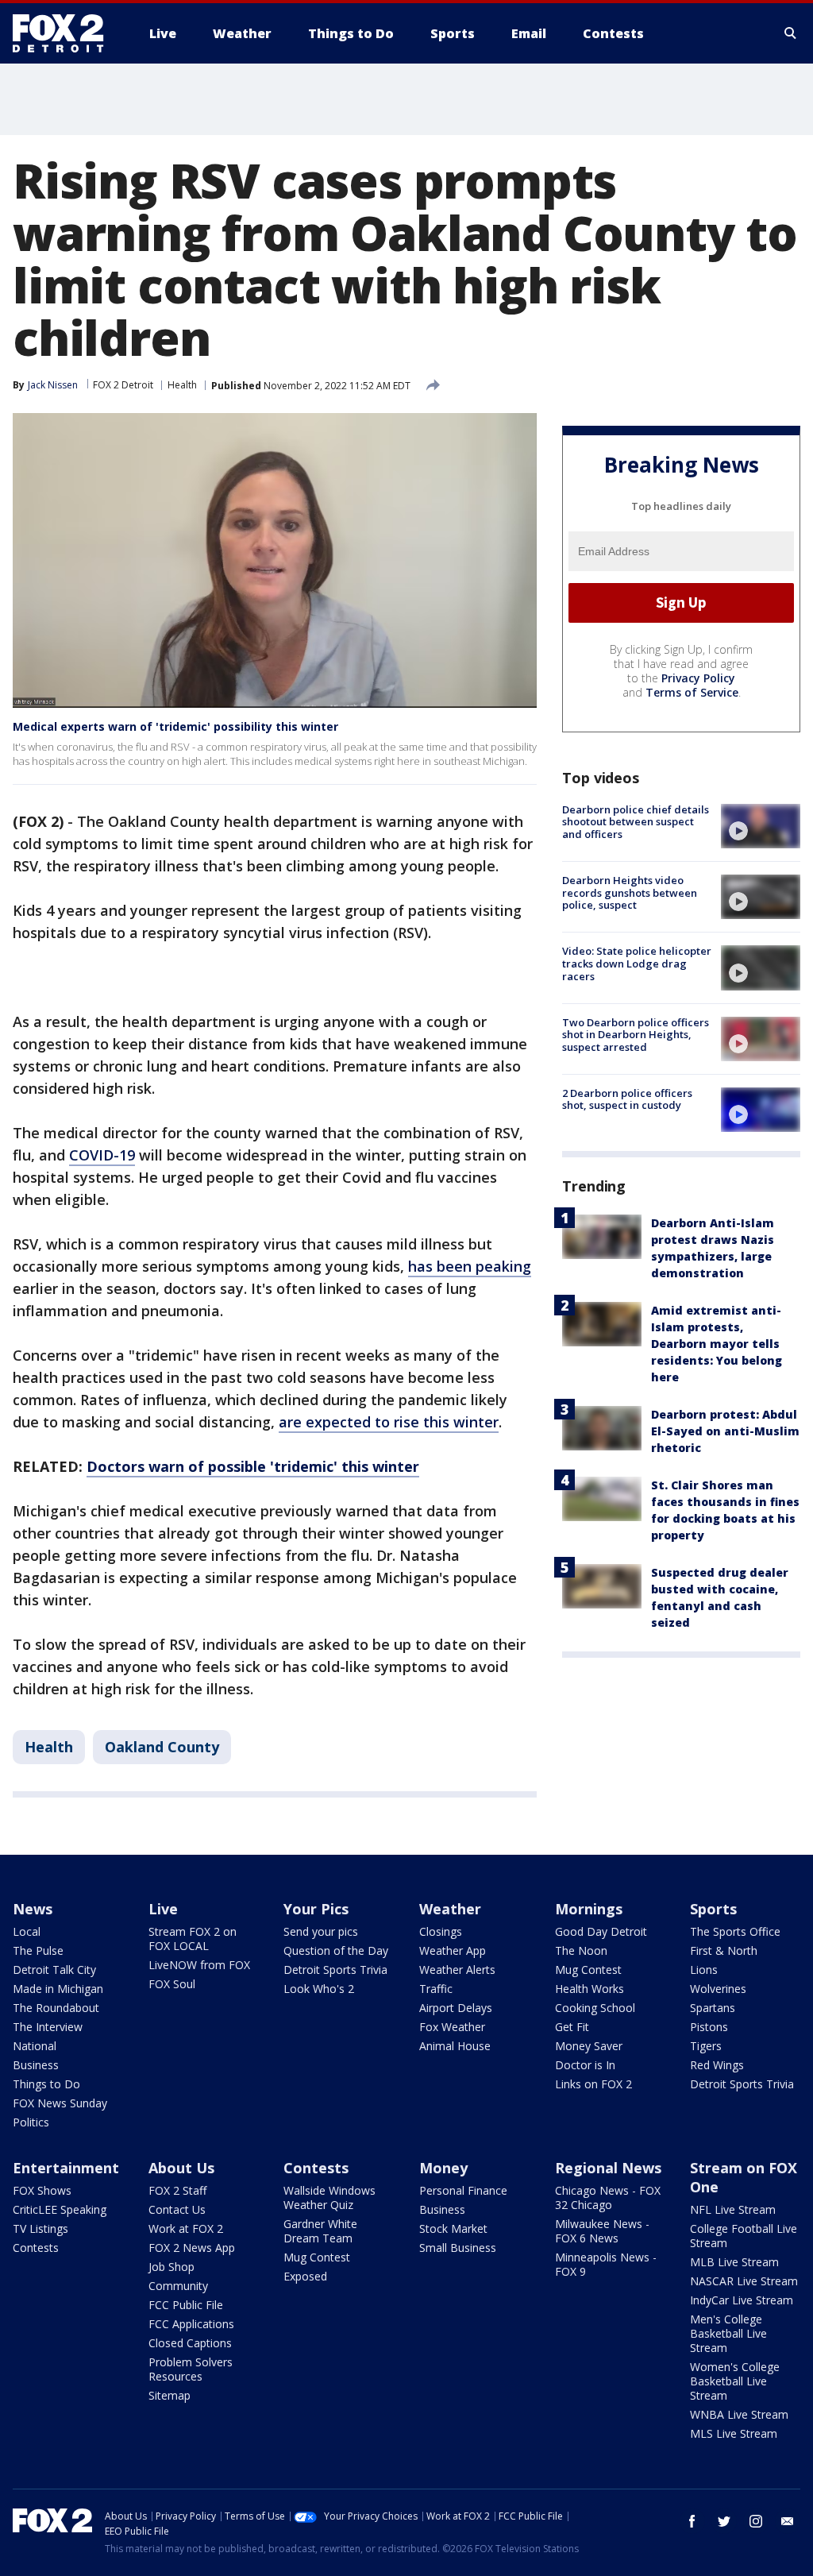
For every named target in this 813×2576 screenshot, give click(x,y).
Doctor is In (585, 2065)
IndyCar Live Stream (742, 2300)
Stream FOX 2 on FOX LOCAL (193, 1939)
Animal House (455, 2046)
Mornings (589, 1909)
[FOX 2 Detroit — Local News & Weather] (65, 33)
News (33, 1909)
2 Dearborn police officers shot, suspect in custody (627, 1099)
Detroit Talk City (54, 1970)
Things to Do (46, 2084)
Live (163, 1909)
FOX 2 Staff (177, 2190)
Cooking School (595, 2008)
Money (443, 2168)
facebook (692, 2521)
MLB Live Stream (734, 2262)
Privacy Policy (698, 678)
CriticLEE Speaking (60, 2209)
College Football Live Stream (744, 2236)
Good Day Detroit (601, 1931)
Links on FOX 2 (593, 2084)
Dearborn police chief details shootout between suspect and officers (636, 822)
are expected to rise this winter (389, 1422)
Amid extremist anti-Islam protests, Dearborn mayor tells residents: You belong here (717, 1344)
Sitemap (170, 2395)
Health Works (590, 1989)
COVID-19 (102, 1155)
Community (178, 2286)
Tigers (706, 2046)
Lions (704, 1970)
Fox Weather (452, 2027)
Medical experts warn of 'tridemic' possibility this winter (175, 726)
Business (36, 2065)
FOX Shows (42, 2190)
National (35, 2046)
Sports (713, 1909)
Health (182, 385)
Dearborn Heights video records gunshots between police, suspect (630, 892)
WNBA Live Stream (739, 2414)
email (788, 2521)
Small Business (458, 2248)
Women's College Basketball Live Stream (735, 2381)
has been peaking (470, 1266)
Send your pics (321, 1931)
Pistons (709, 2027)
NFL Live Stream (733, 2209)
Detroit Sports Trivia (335, 1970)
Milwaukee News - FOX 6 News (602, 2231)
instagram (756, 2521)
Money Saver (589, 2046)
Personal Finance (463, 2190)
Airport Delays (456, 2008)
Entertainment (66, 2168)
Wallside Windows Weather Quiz (329, 2198)
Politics (31, 2122)
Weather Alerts (457, 1970)
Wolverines (718, 1989)
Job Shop (171, 2267)
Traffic (436, 1989)
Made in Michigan (58, 1989)
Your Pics (316, 1909)
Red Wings (717, 2065)
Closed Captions (190, 2343)
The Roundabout (56, 2008)
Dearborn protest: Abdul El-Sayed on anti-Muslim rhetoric (725, 1431)
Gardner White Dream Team (320, 2231)
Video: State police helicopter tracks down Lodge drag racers (637, 963)
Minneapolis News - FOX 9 (606, 2264)
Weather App (453, 1950)
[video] (761, 826)
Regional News (608, 2168)
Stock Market (453, 2228)
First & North (724, 1950)
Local (27, 1931)
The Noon (581, 1950)
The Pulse (38, 1950)
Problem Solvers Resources (191, 2369)
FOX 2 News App (192, 2248)
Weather (450, 1909)
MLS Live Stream (734, 2433)
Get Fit (572, 2027)
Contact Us (177, 2209)
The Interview (48, 2027)
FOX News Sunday (60, 2103)
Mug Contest (588, 1970)
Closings (441, 1931)
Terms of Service (692, 692)
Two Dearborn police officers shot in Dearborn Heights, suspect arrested (636, 1035)
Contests (36, 2248)
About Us (181, 2168)
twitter (724, 2521)
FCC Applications (191, 2324)
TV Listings (40, 2228)
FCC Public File (186, 2305)
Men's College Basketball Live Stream (728, 2333)
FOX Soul (172, 1984)
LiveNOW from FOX (199, 1965)
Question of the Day (336, 1950)
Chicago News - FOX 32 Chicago (608, 2198)
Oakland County (162, 1747)
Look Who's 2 (319, 1989)
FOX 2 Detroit (123, 385)
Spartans (713, 2008)
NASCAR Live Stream (744, 2281)
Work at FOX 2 (186, 2228)
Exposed (305, 2276)
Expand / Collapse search (791, 33)
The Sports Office (735, 1931)
